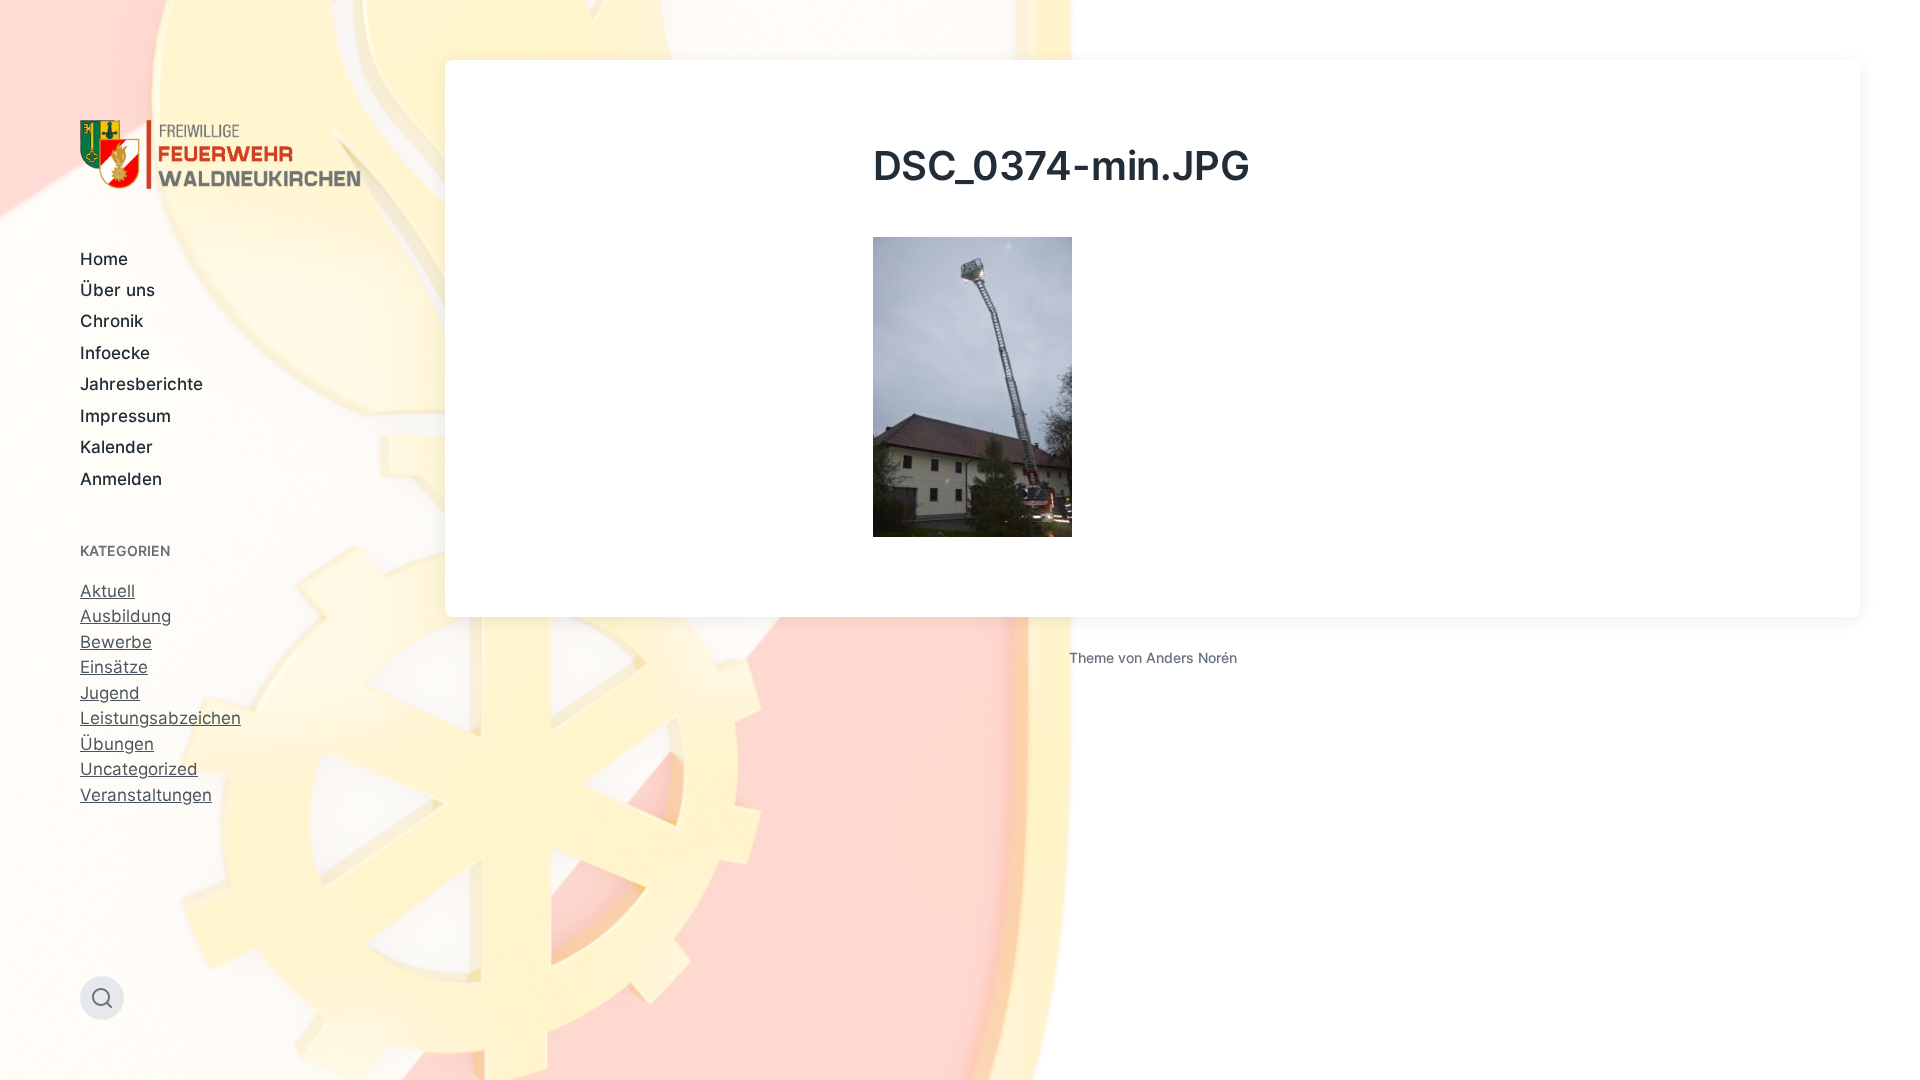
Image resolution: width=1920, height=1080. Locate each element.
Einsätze (114, 667)
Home (104, 259)
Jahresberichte (141, 384)
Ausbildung (125, 616)
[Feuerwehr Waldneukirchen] (222, 154)
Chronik (111, 321)
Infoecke (115, 353)
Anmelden (121, 479)
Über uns (117, 290)
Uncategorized (139, 769)
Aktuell (107, 591)
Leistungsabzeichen (160, 718)
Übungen (117, 744)
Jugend (110, 693)
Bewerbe (116, 642)
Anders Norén (1191, 657)
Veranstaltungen (146, 795)
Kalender (116, 447)
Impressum (125, 416)
